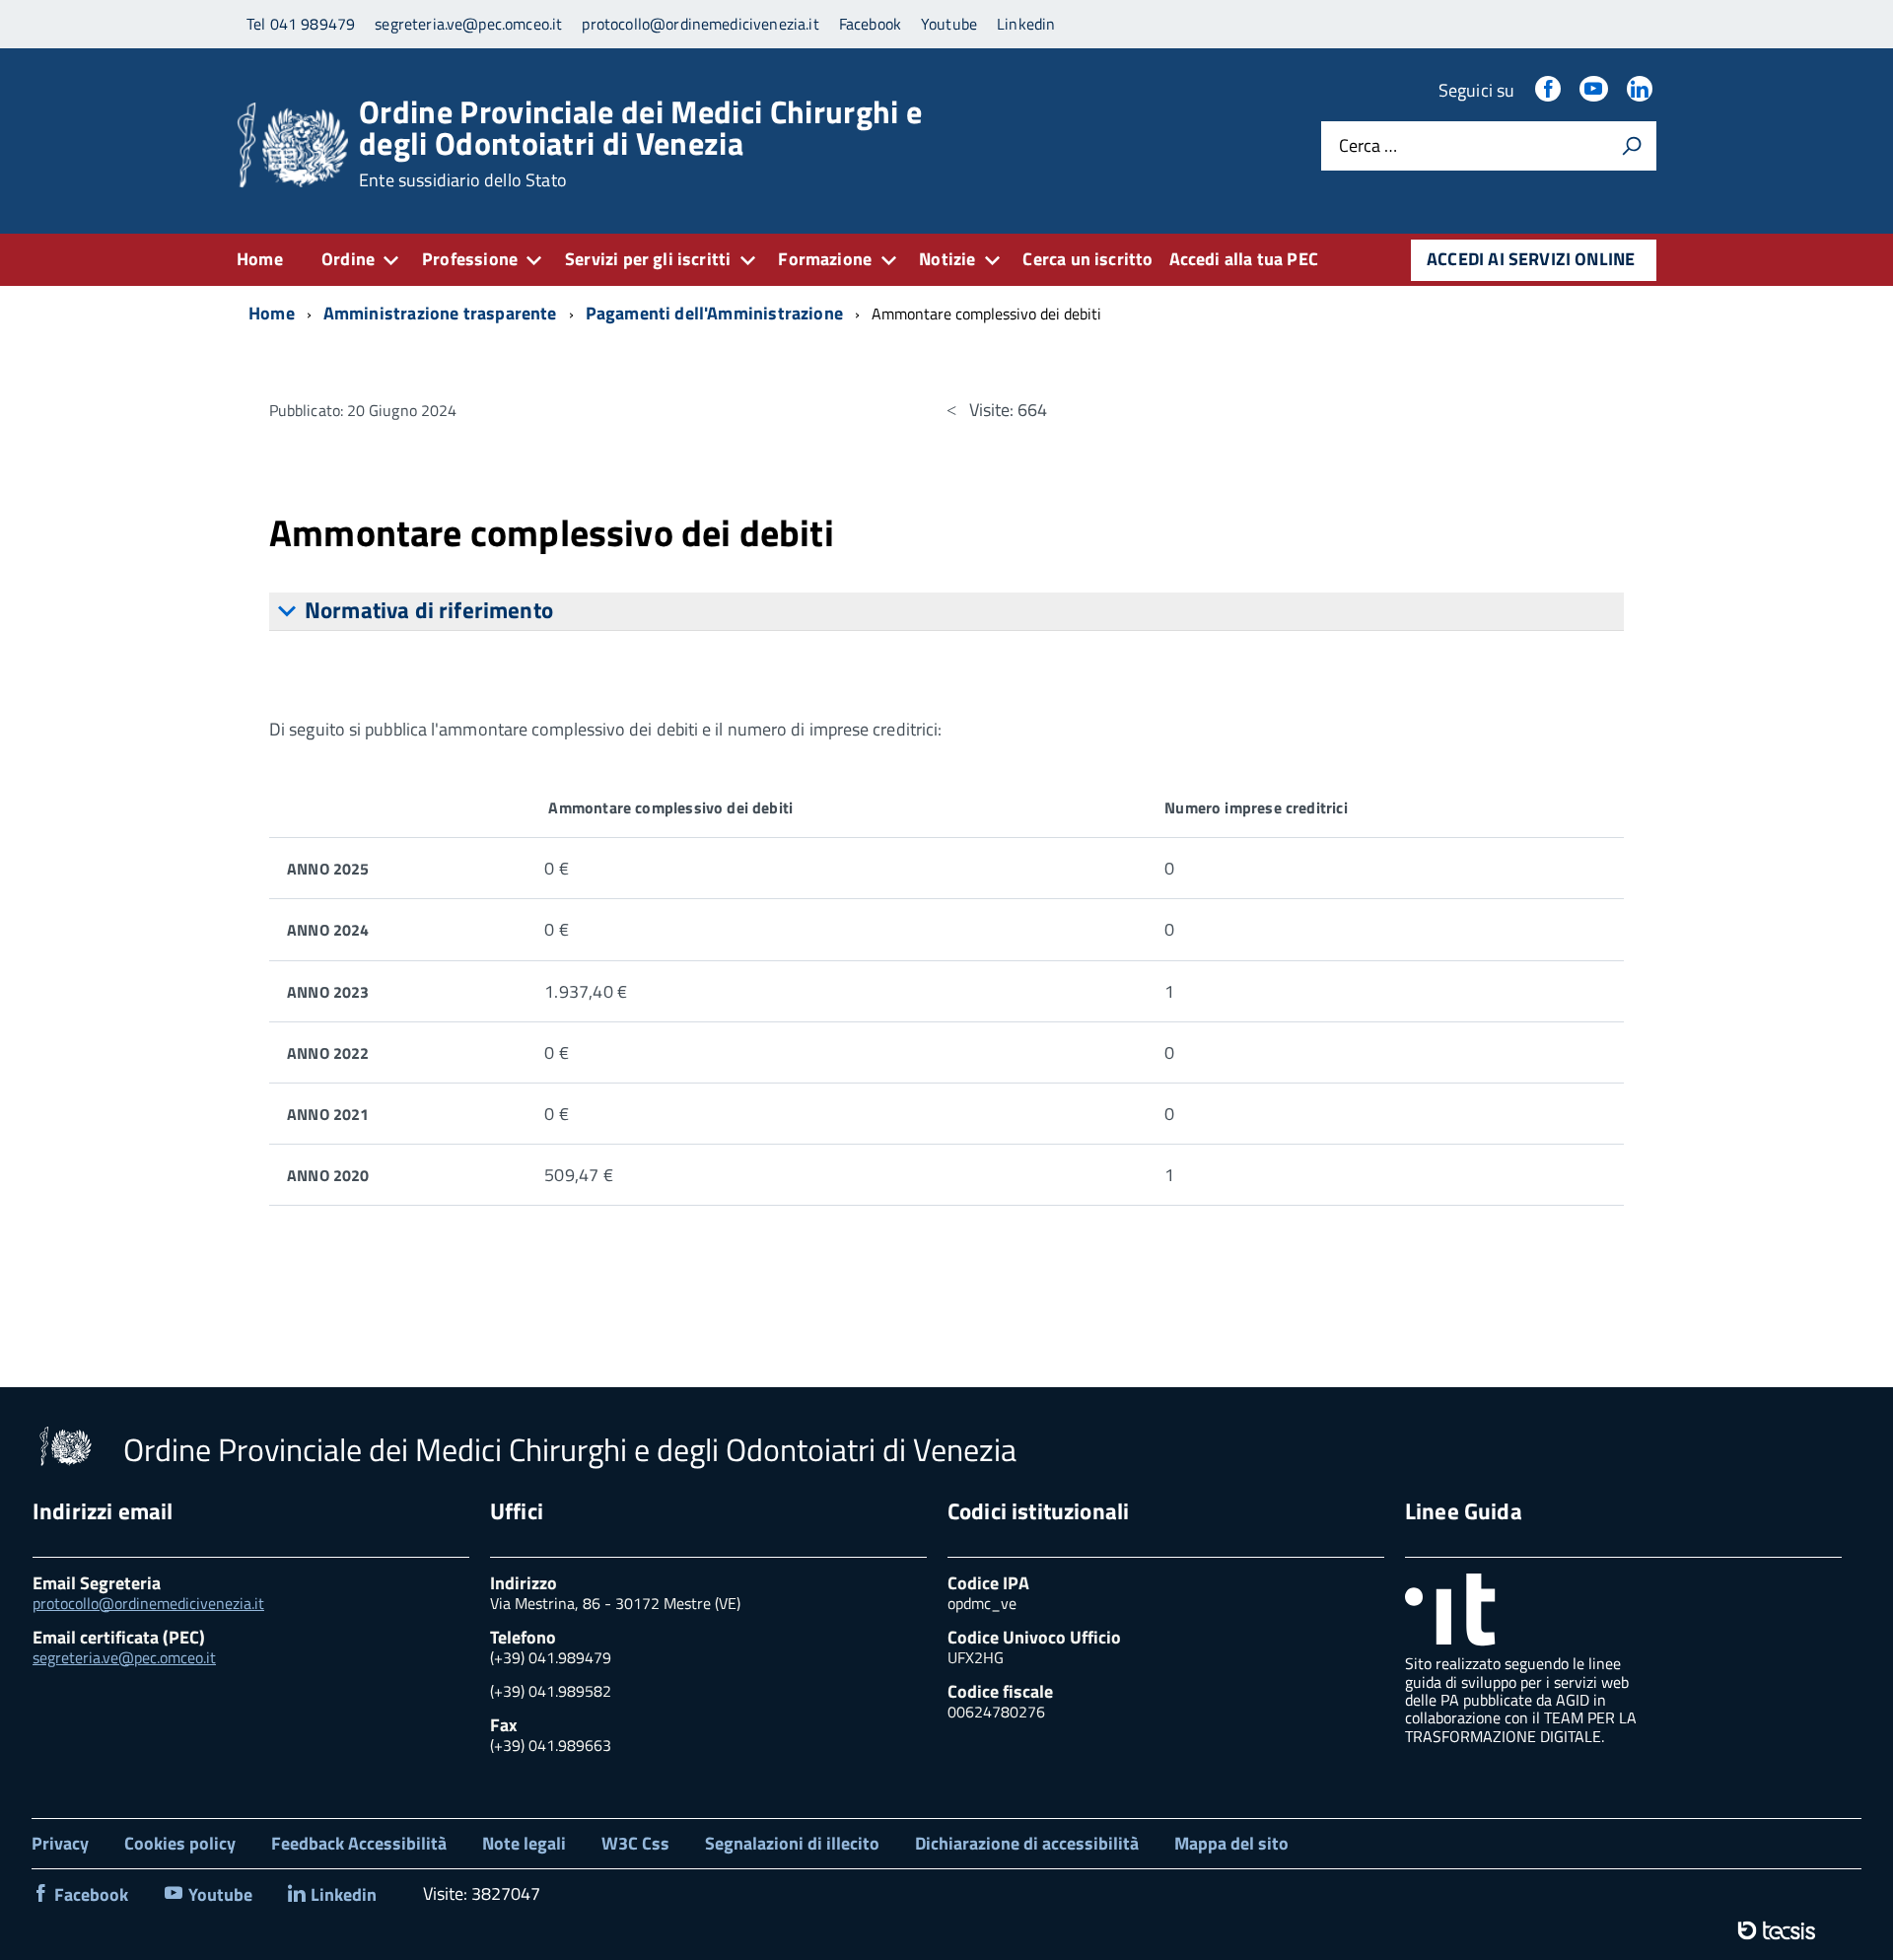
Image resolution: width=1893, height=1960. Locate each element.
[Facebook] (1550, 90)
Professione (470, 259)
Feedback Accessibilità (359, 1843)
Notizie (947, 259)
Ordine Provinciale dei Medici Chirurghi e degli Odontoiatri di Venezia (640, 143)
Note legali (524, 1843)
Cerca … (1368, 146)
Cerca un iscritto (1087, 259)
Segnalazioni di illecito (792, 1843)
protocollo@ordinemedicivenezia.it (148, 1603)
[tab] (946, 612)
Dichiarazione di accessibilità (1027, 1843)
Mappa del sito (1231, 1843)
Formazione (825, 259)
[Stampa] (1632, 146)
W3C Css (635, 1843)
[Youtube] (1595, 90)
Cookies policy (180, 1843)
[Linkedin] (1642, 90)
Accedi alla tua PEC (1244, 259)
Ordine (348, 259)
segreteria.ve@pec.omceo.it (124, 1657)
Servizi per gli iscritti (648, 259)
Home (260, 259)
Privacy (60, 1843)
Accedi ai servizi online (1531, 259)
